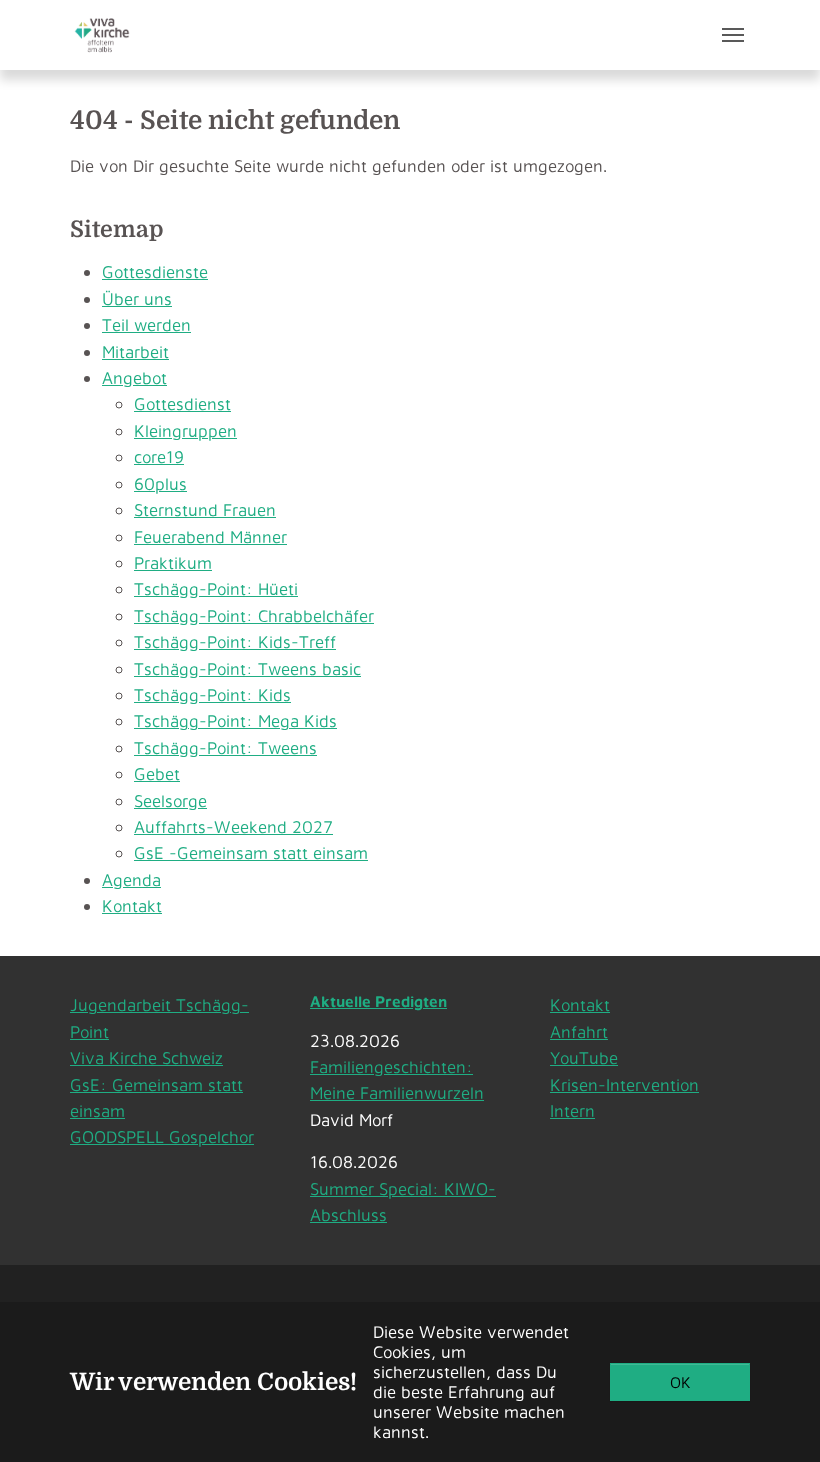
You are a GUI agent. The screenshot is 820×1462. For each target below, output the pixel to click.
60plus (160, 483)
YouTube (584, 1057)
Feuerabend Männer (210, 536)
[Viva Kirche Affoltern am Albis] (102, 34)
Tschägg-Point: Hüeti (216, 588)
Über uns (137, 298)
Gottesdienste (155, 271)
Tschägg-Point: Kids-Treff (235, 641)
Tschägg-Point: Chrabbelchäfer (254, 615)
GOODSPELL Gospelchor (162, 1136)
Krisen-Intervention (624, 1084)
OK (680, 1382)
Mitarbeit (135, 351)
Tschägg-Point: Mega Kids (235, 720)
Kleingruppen (185, 430)
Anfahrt (579, 1031)
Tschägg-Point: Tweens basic (247, 668)
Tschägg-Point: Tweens (225, 747)
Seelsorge (170, 800)
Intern (572, 1110)
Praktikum (173, 562)
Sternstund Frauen (205, 509)
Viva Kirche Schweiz (146, 1057)
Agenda (131, 879)
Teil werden (146, 324)
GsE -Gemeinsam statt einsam (251, 852)
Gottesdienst (182, 403)
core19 (159, 456)
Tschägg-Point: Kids (212, 694)
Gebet (157, 773)
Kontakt (132, 905)
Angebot (134, 377)
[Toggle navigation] (733, 35)
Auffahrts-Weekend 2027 (233, 826)
